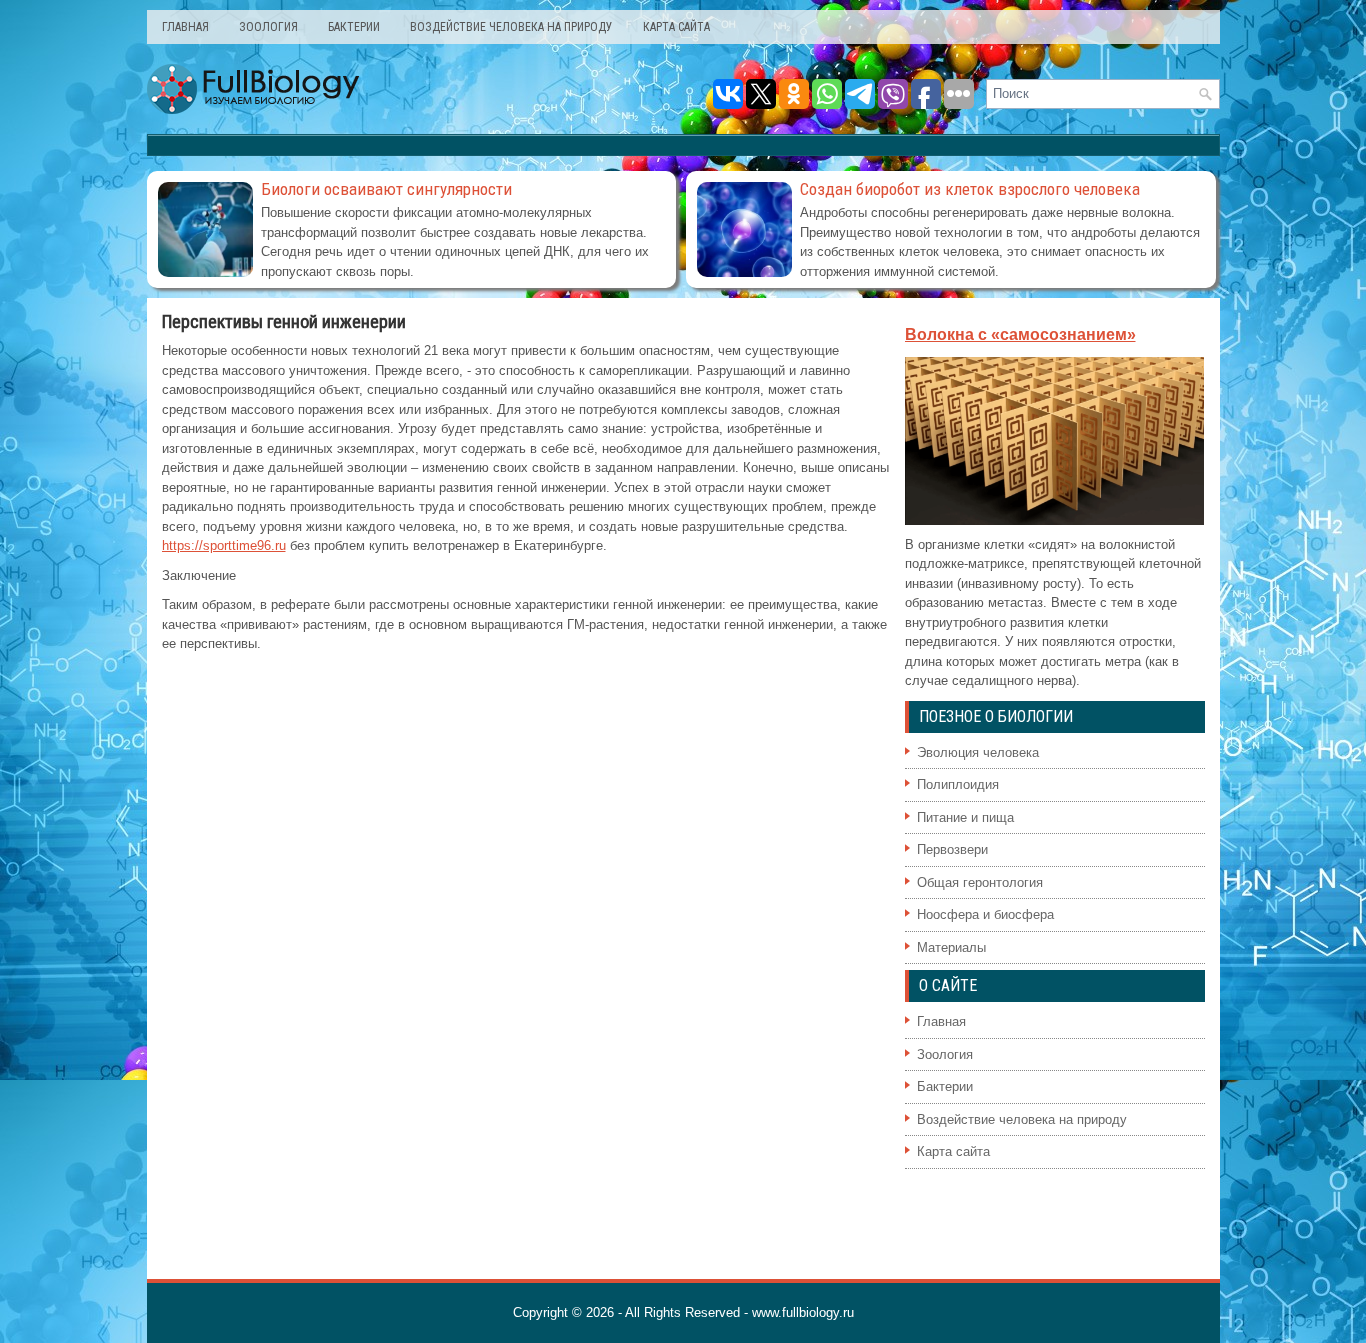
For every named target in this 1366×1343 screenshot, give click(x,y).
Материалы (951, 947)
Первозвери (952, 849)
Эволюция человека (978, 752)
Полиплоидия (958, 784)
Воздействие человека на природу (511, 27)
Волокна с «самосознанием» (1020, 334)
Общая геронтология (980, 882)
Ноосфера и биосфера (985, 914)
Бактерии (354, 27)
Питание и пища (965, 817)
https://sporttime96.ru (224, 545)
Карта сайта (676, 27)
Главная (185, 27)
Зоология (268, 27)
